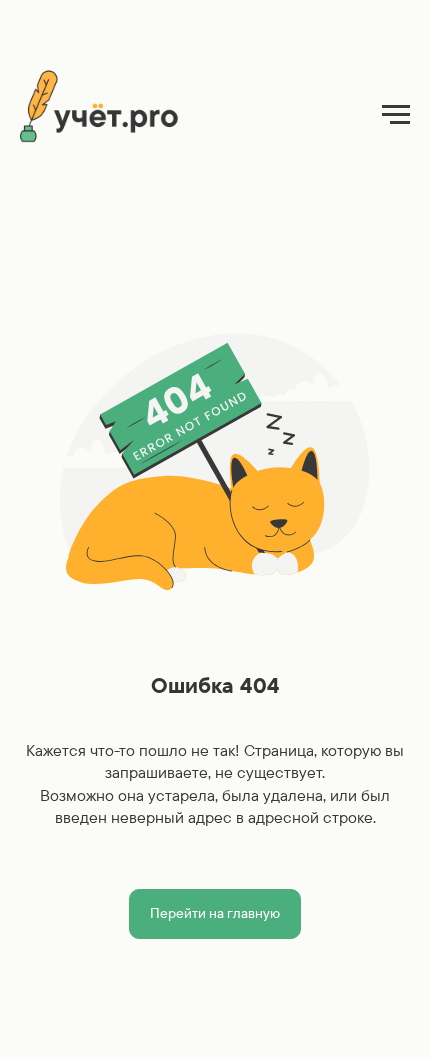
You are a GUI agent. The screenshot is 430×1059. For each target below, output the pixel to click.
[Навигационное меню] (396, 115)
